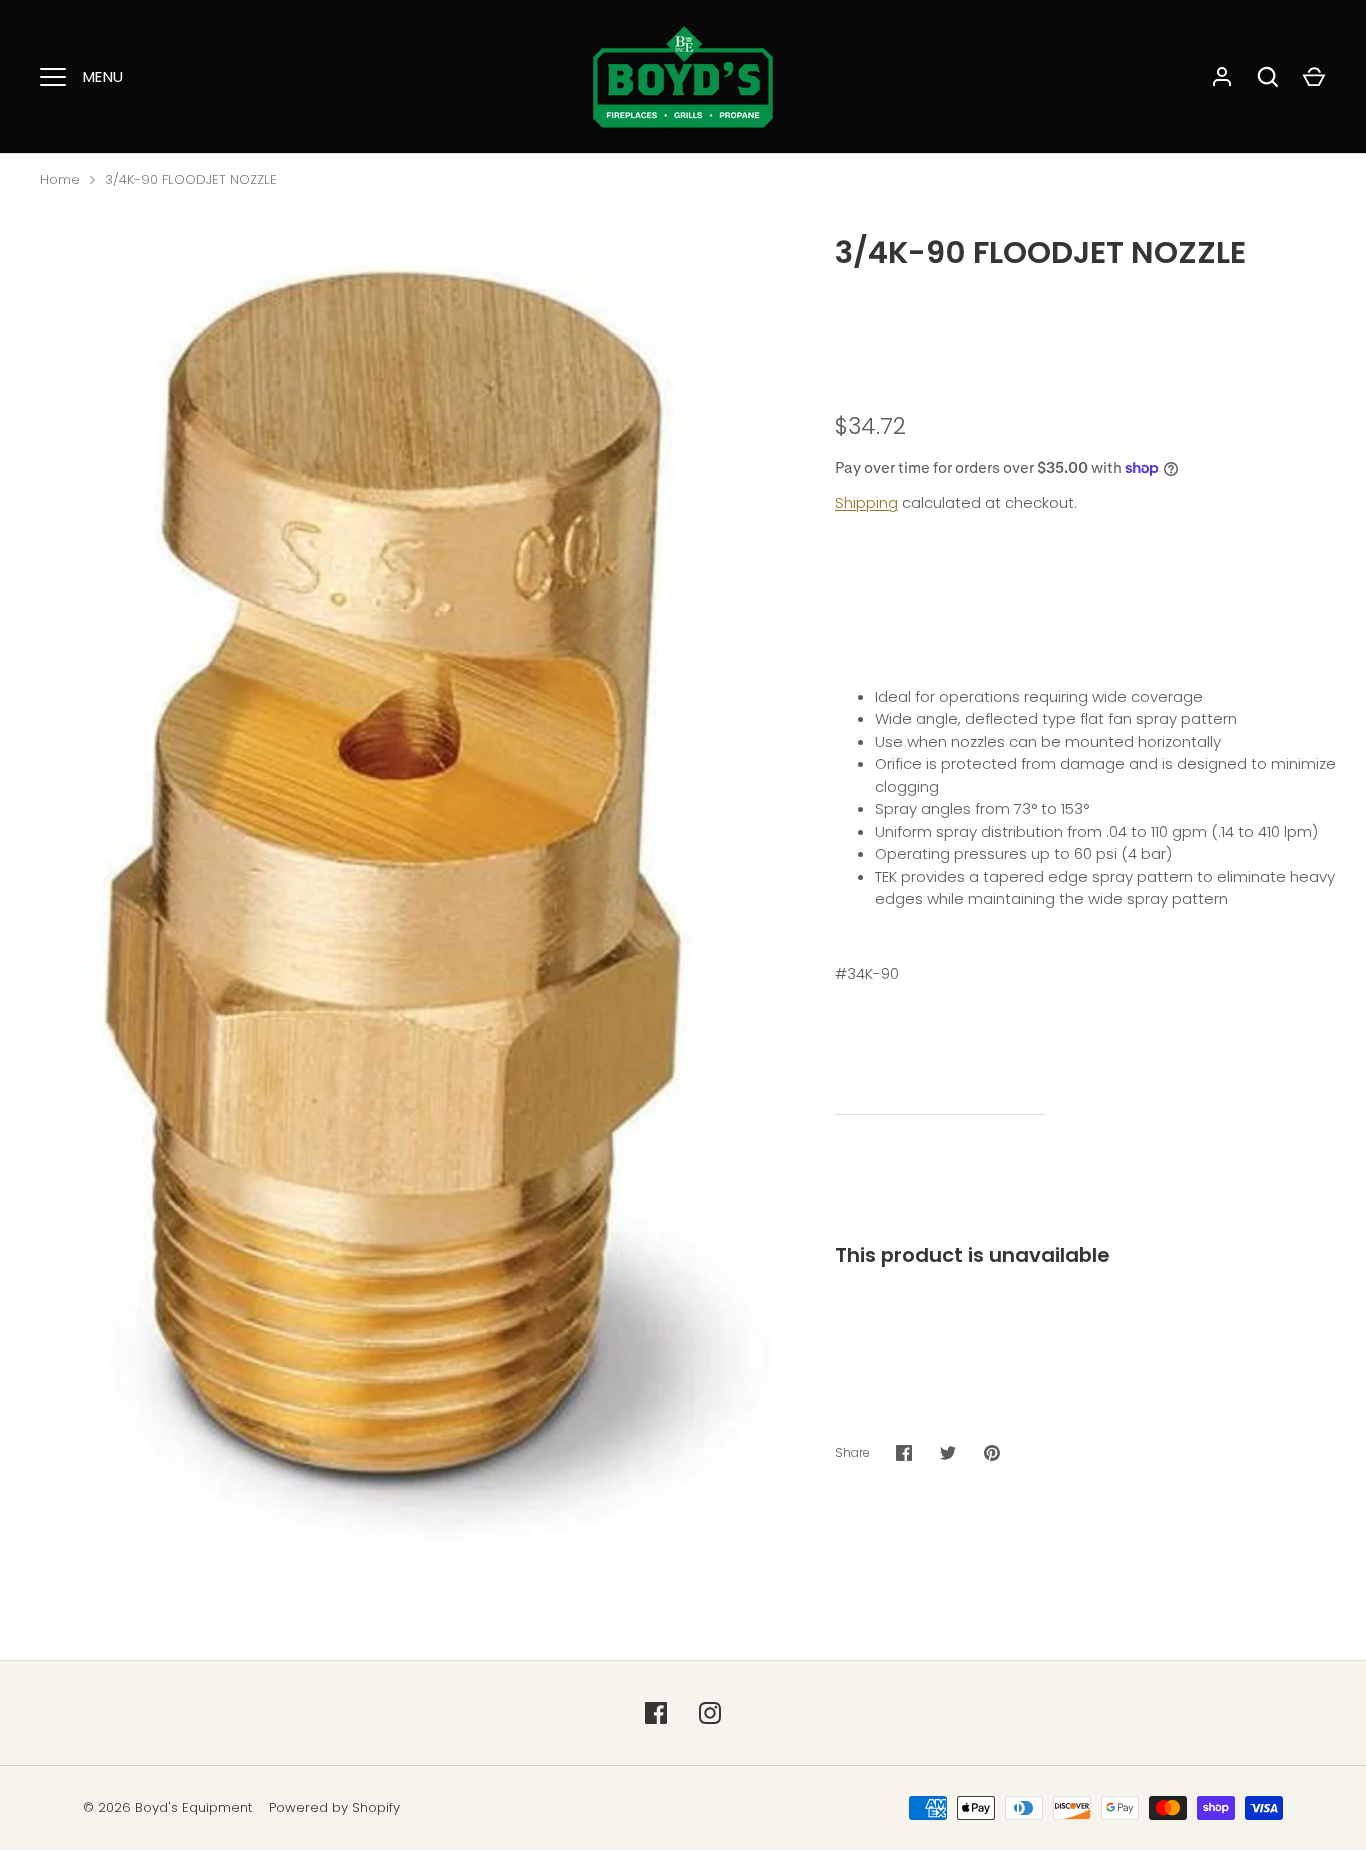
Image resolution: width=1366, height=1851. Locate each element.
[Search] (1268, 77)
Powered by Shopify (334, 1807)
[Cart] (1314, 77)
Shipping (866, 502)
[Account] (1222, 77)
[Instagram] (710, 1713)
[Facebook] (656, 1713)
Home (60, 179)
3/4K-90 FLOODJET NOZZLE (191, 179)
